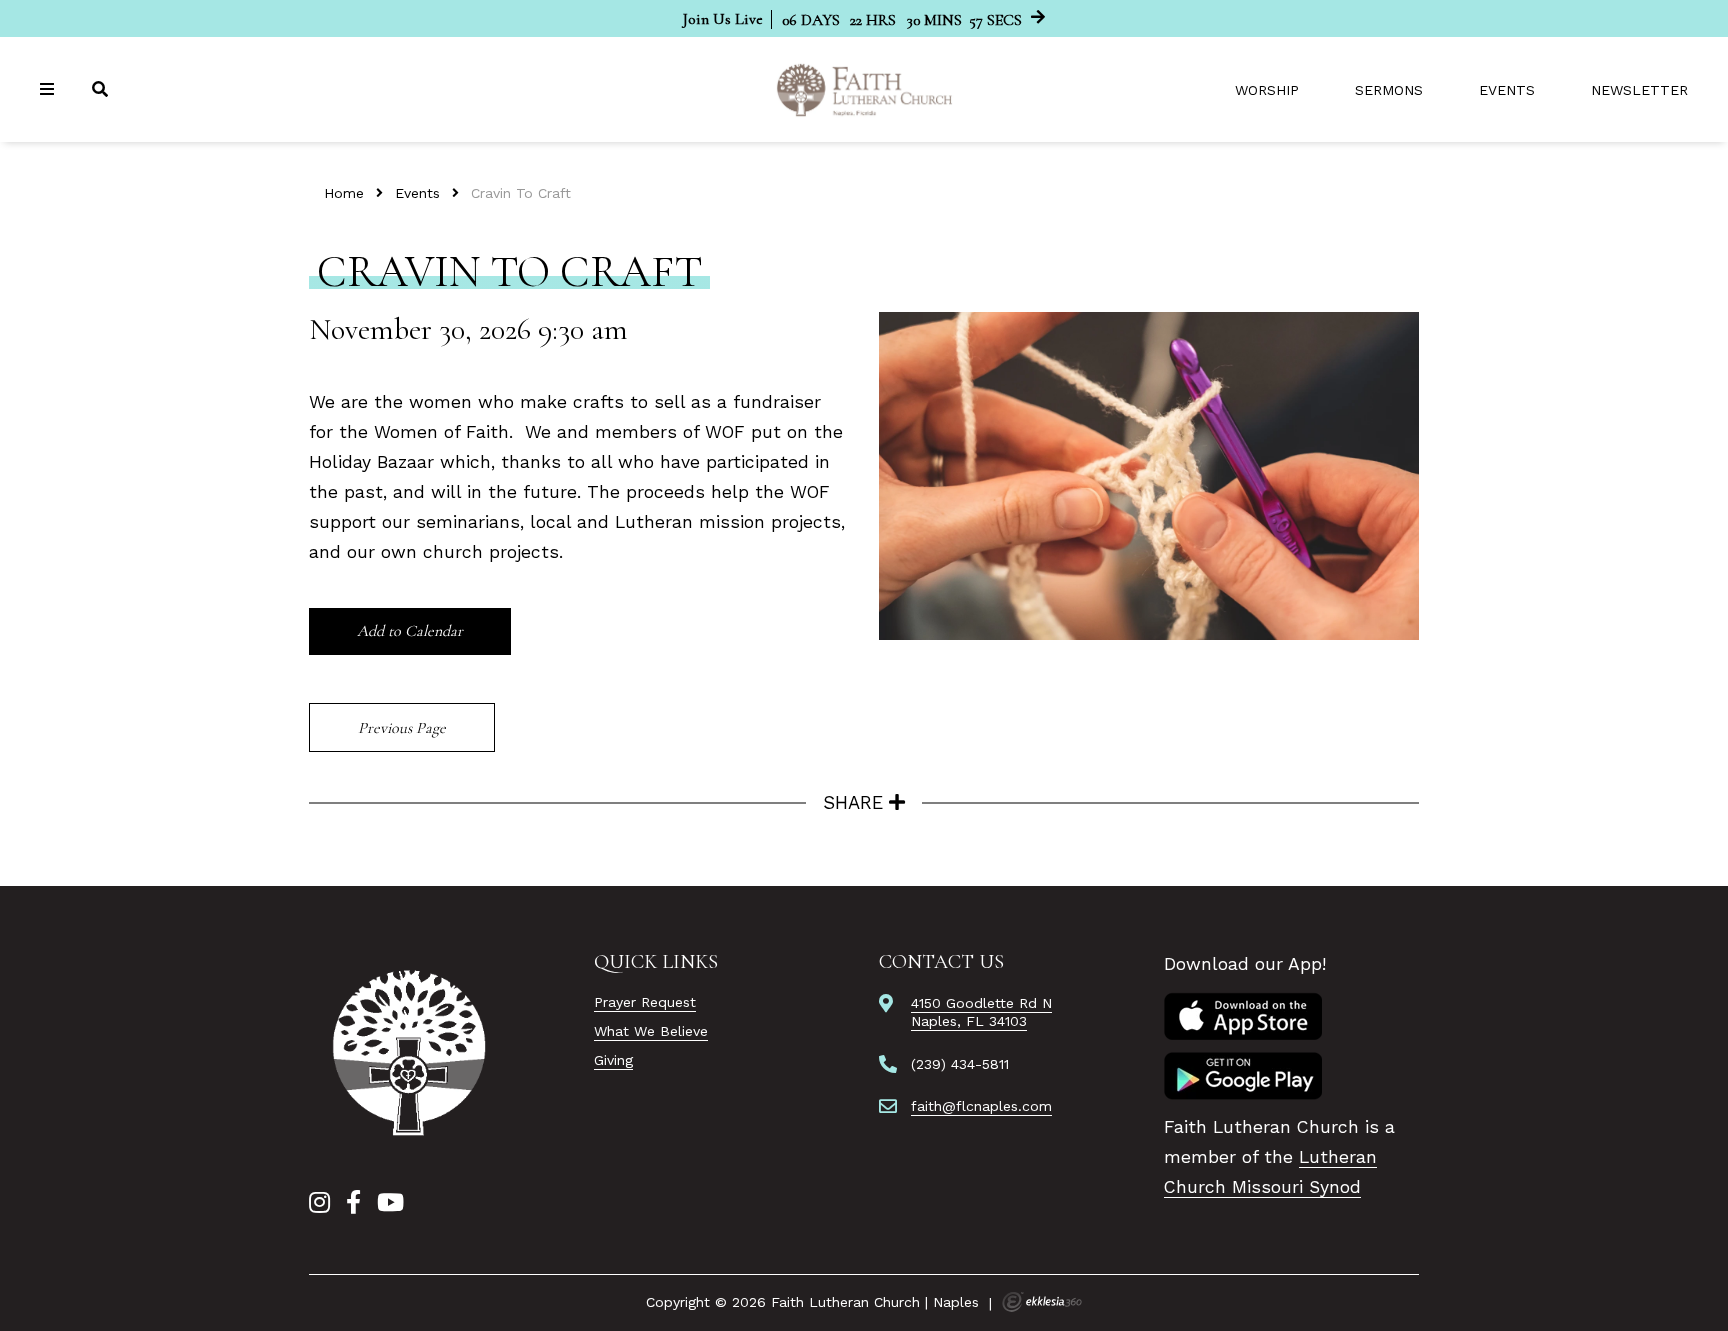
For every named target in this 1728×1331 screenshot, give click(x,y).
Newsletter (1639, 90)
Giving (613, 1060)
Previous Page (402, 728)
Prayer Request (645, 1002)
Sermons (1389, 90)
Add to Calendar (410, 631)
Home (344, 193)
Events (1507, 90)
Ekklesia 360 (1042, 1302)
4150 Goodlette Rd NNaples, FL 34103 (981, 1012)
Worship (1267, 90)
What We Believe (651, 1031)
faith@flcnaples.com (981, 1106)
